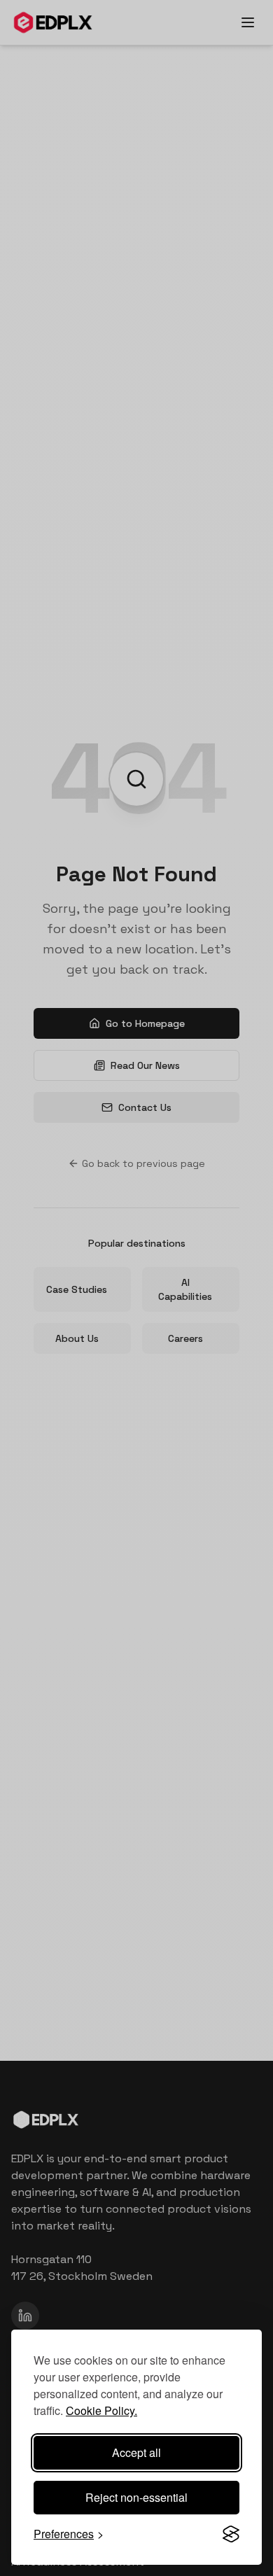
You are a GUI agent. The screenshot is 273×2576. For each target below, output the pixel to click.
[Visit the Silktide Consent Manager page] (231, 2534)
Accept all (136, 2452)
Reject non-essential (136, 2497)
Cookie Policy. (101, 2410)
